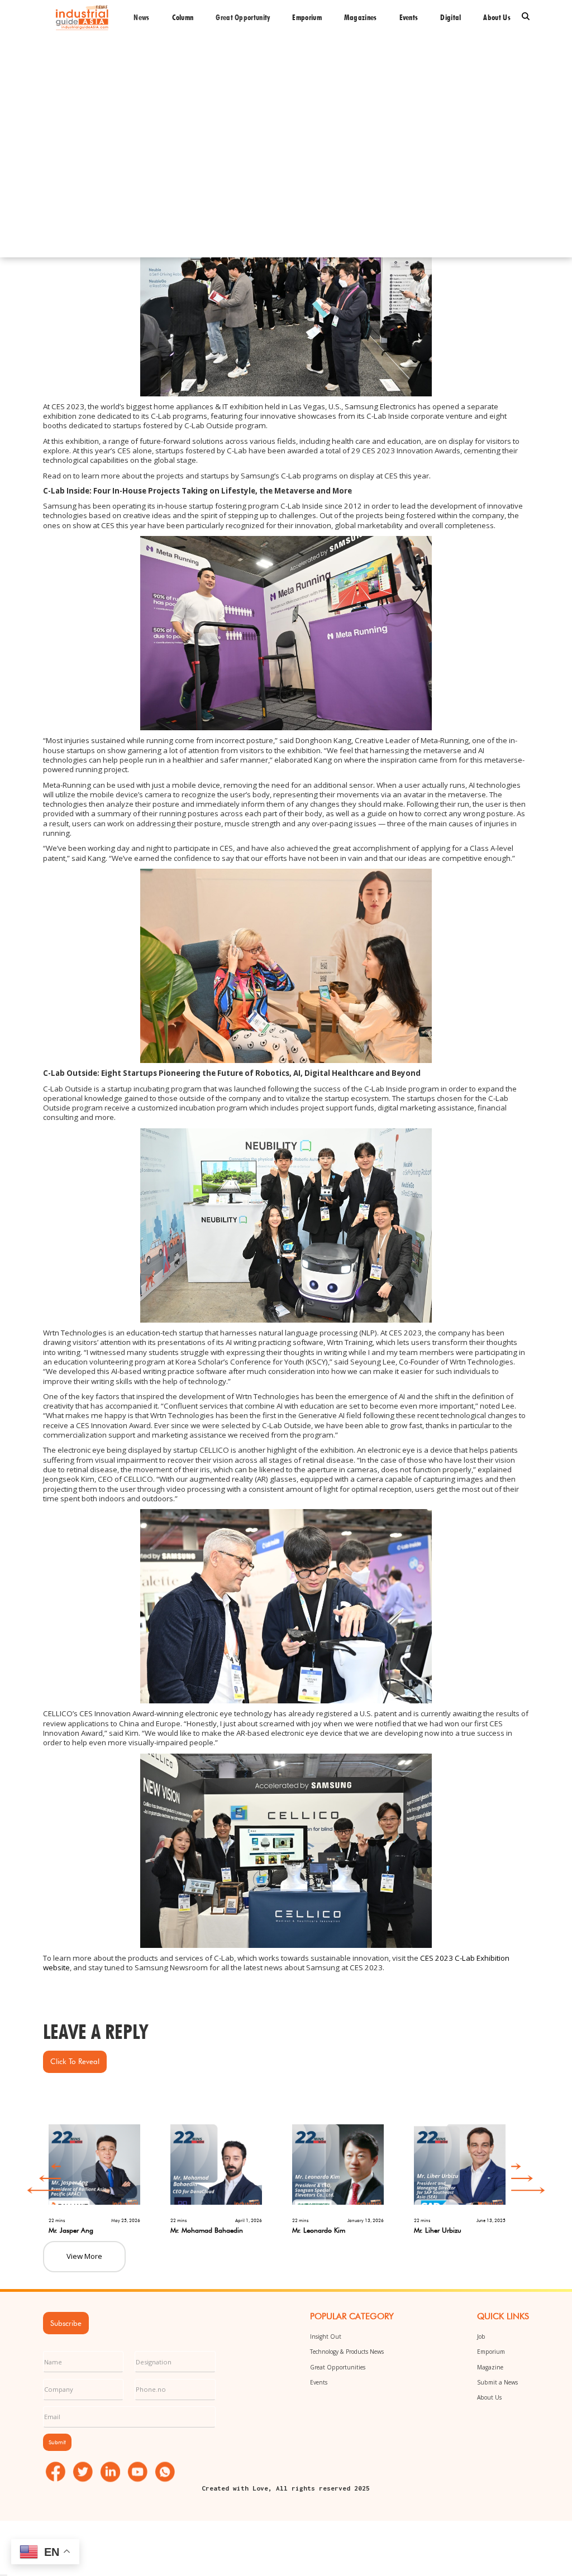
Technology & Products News (347, 2352)
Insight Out (326, 2336)
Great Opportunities (338, 2367)
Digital (451, 17)
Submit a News (497, 2382)
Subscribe (66, 2323)
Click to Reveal (75, 2061)
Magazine (490, 2367)
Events (409, 17)
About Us (489, 2397)
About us (497, 17)
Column (183, 17)
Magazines (361, 17)
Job (481, 2336)
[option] (104, 2174)
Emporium (307, 17)
